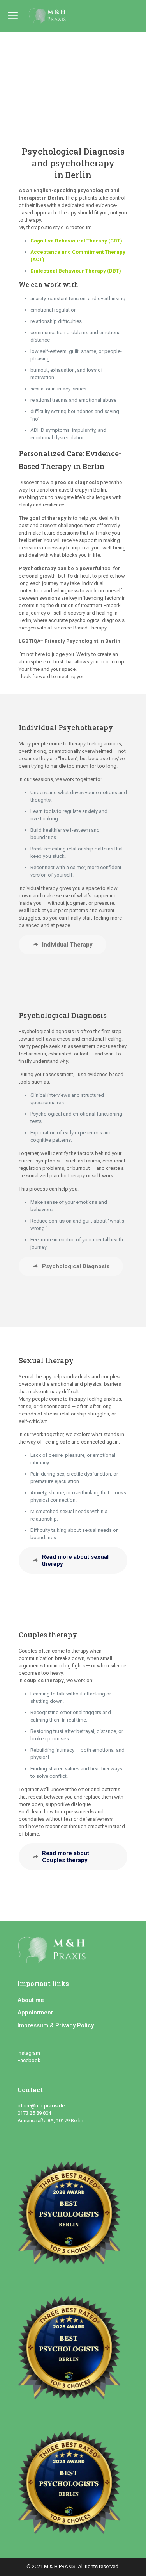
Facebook (30, 2060)
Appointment (35, 2013)
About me (31, 2000)
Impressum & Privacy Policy (56, 2025)
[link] (73, 2217)
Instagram (29, 2053)
